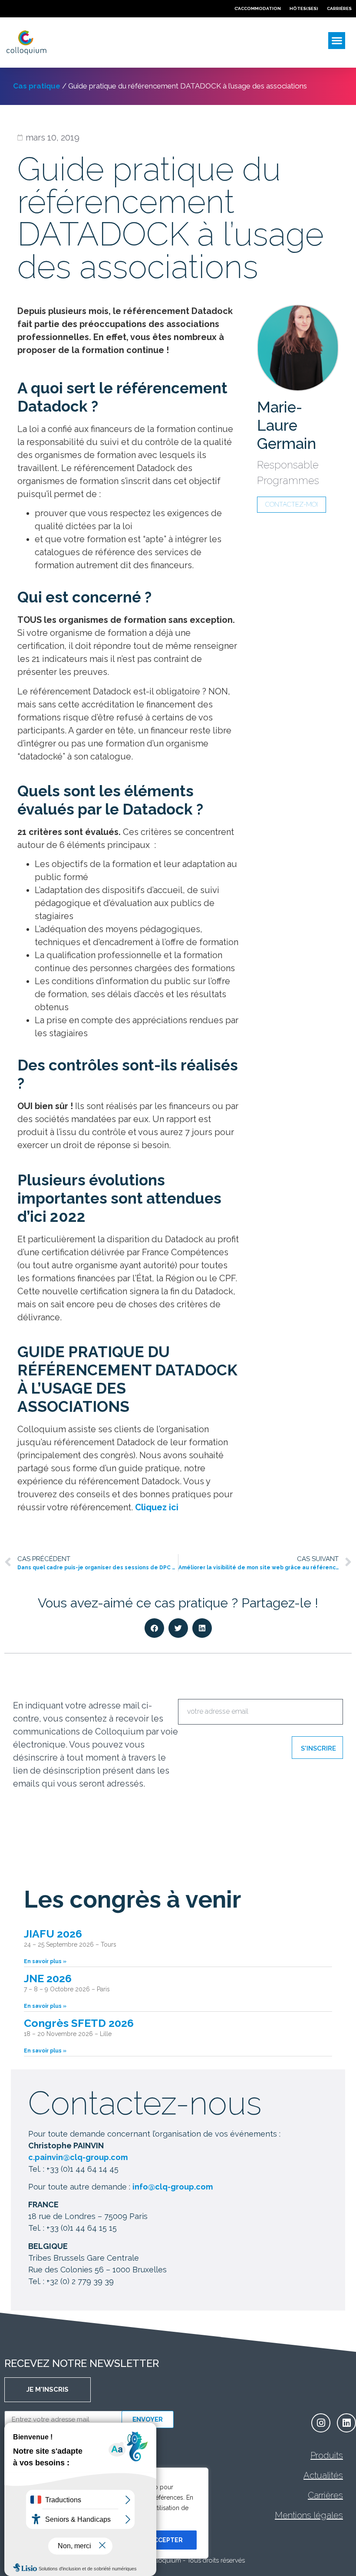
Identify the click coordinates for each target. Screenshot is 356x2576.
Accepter (166, 2540)
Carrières (325, 2495)
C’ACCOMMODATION (258, 8)
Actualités (323, 2475)
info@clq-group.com (173, 2187)
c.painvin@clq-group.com (78, 2157)
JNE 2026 (48, 1978)
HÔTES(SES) (304, 8)
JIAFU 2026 (53, 1934)
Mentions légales (309, 2515)
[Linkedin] (346, 2423)
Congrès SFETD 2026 (79, 2023)
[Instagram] (321, 2423)
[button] (337, 41)
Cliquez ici (157, 1507)
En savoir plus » (45, 1961)
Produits (327, 2455)
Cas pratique (37, 86)
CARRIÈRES (339, 8)
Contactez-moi (292, 504)
